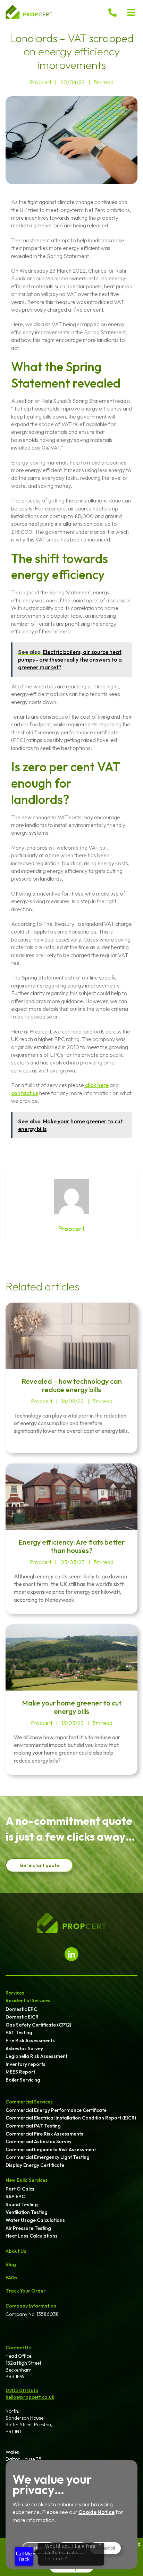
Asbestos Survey (24, 2048)
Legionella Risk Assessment (36, 2056)
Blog (11, 2264)
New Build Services (27, 2180)
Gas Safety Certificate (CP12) (38, 2025)
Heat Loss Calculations (32, 2236)
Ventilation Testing (27, 2212)
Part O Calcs (20, 2189)
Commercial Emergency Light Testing (48, 2157)
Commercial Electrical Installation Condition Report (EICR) (71, 2118)
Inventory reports (26, 2064)
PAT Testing (19, 2032)
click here (96, 1085)
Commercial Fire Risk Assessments (44, 2134)
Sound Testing (22, 2204)
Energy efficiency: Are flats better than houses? (71, 1546)
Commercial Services (29, 2102)
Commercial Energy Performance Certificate (56, 2110)
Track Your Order (26, 2291)
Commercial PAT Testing (33, 2126)
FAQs (11, 2278)
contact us (25, 1093)
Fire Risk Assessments (30, 2040)
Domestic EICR (22, 2017)
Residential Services (28, 2000)
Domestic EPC (21, 2009)
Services (15, 1993)
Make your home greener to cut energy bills (72, 1707)
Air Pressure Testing (28, 2228)
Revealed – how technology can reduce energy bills (72, 1385)
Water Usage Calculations (35, 2220)
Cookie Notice (96, 2512)
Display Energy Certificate (35, 2165)
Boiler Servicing (23, 2080)
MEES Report (20, 2072)
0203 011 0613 (22, 2390)
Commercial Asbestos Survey (39, 2141)
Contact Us (18, 2348)
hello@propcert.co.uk (30, 2397)
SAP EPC (15, 2196)
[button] (131, 12)
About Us (16, 2251)
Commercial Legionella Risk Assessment (51, 2149)
